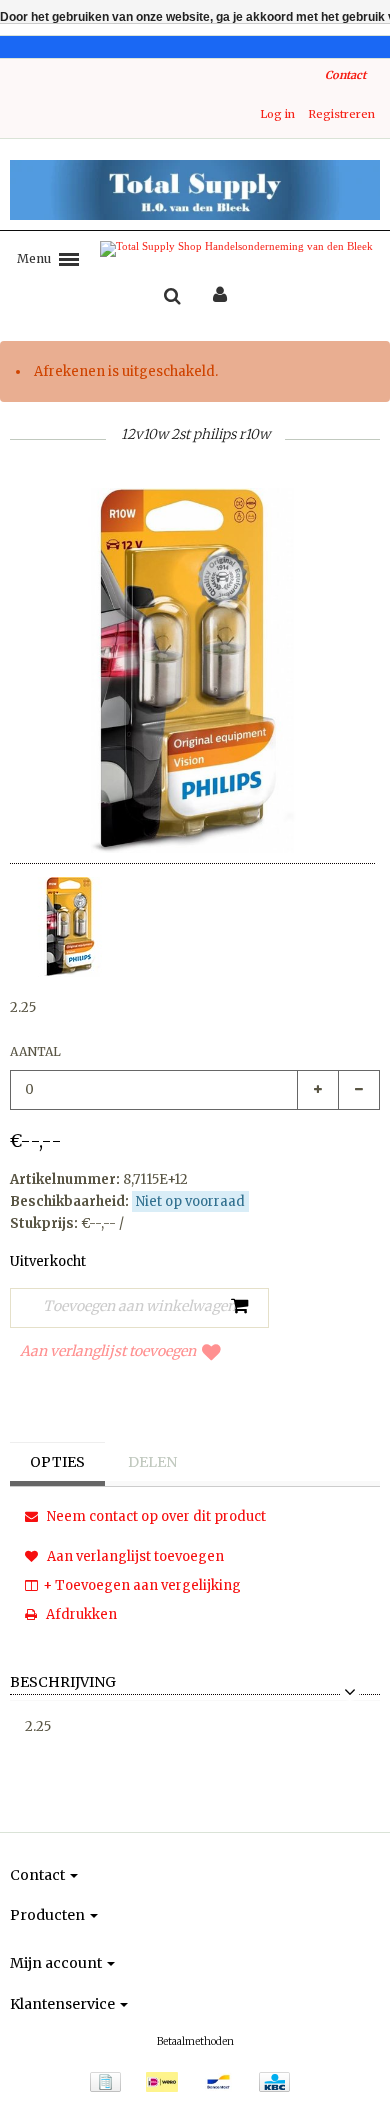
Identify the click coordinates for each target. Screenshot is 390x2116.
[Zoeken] (172, 297)
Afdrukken (80, 1614)
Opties (57, 1462)
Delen (152, 1462)
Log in (277, 114)
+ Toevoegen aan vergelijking (142, 1585)
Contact (345, 75)
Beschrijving (63, 1683)
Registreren (341, 114)
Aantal (35, 1051)
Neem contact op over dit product (155, 1516)
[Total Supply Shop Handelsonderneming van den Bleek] (195, 190)
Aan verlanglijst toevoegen (108, 1351)
